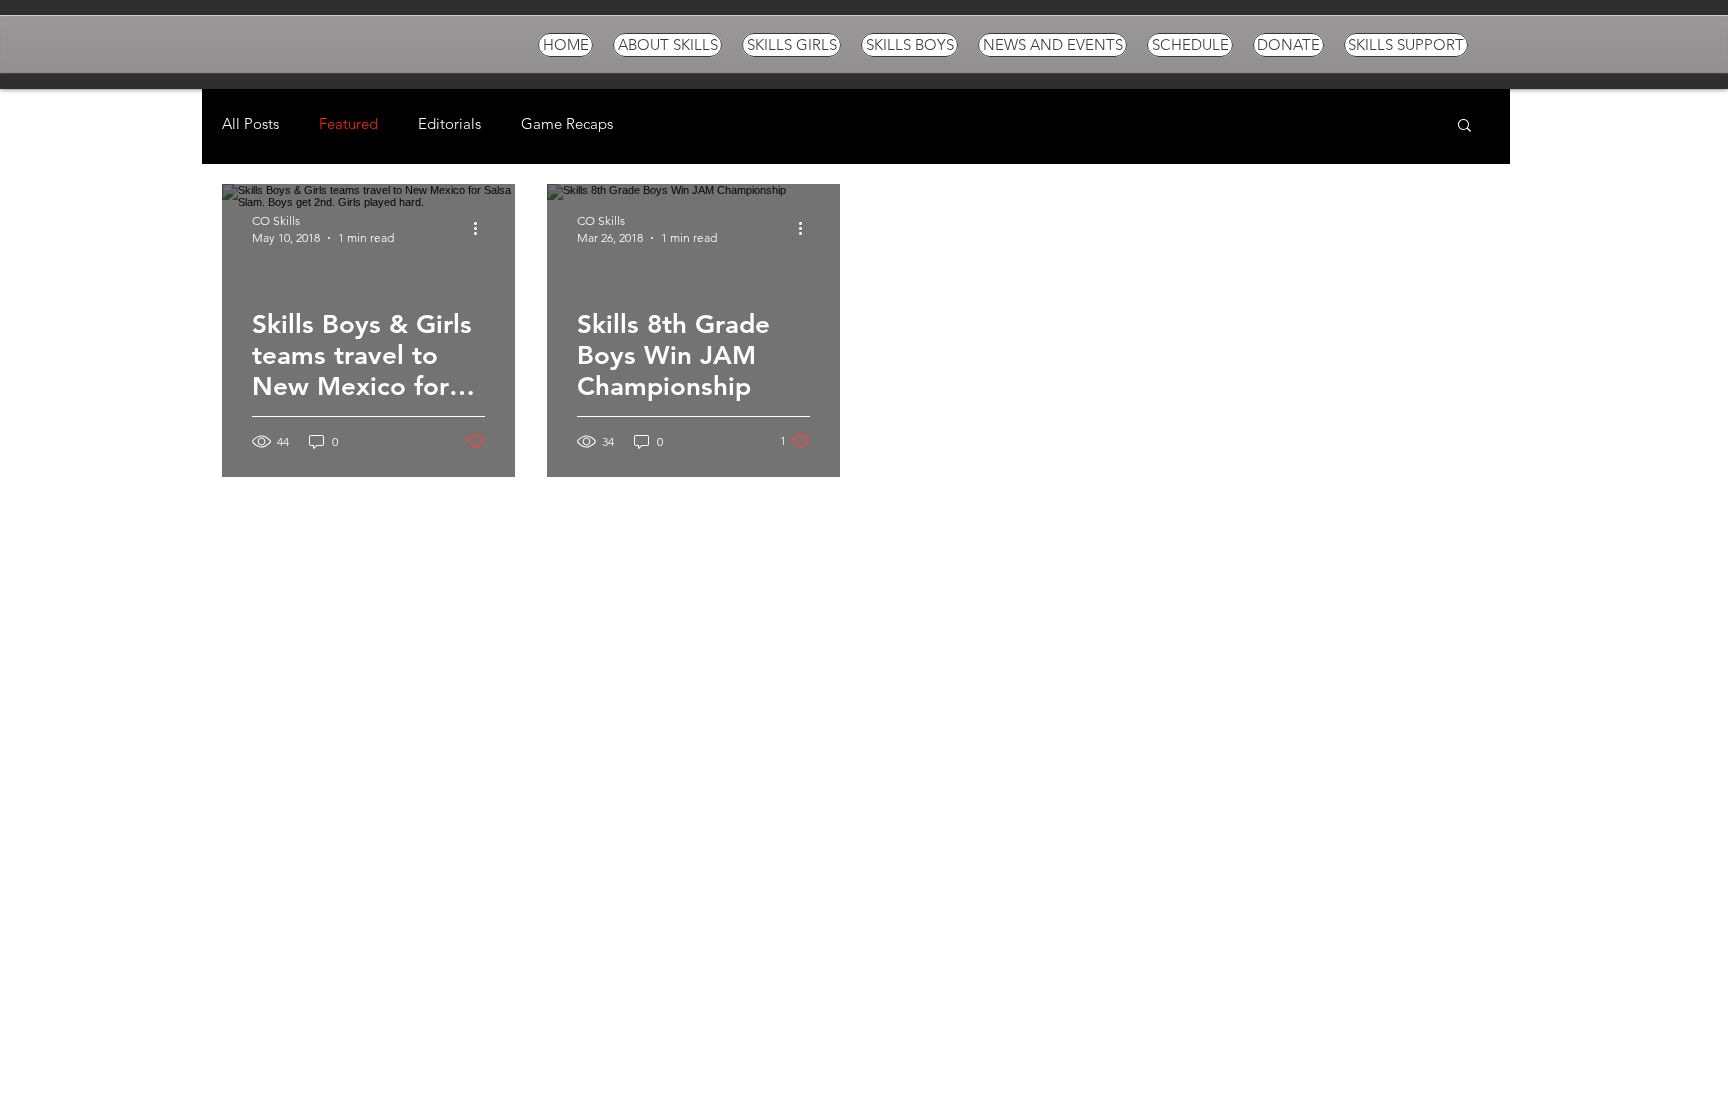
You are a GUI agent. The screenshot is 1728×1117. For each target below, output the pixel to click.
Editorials (449, 124)
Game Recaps (567, 124)
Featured (348, 124)
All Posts (250, 124)
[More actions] (482, 228)
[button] (1464, 126)
